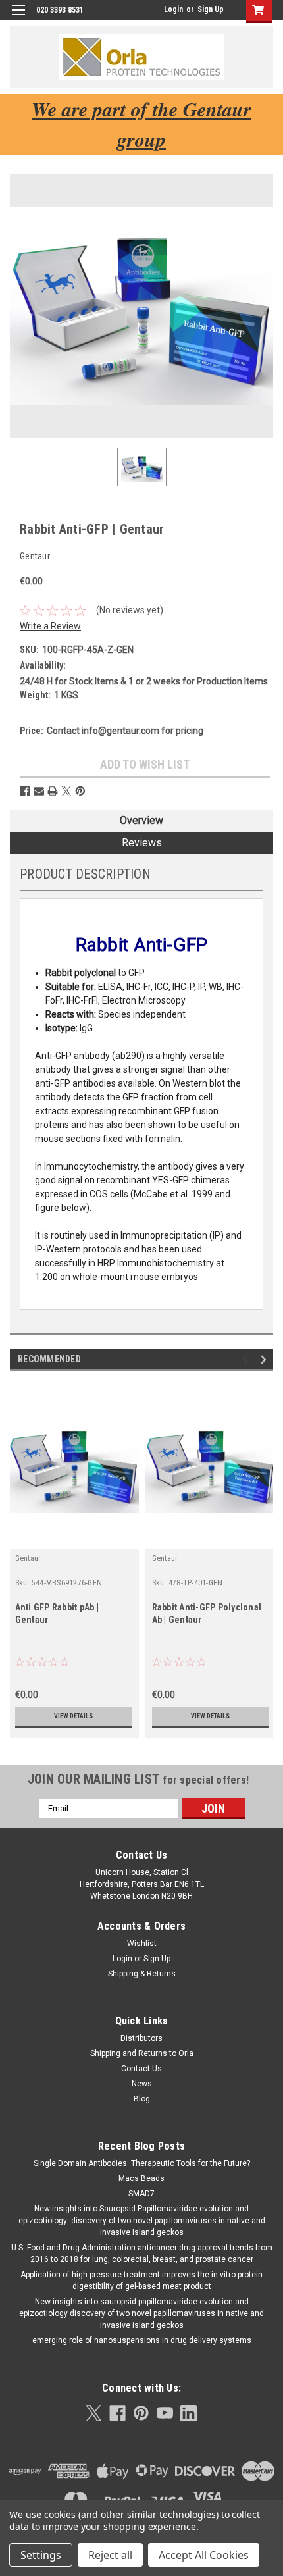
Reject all (110, 2555)
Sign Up (211, 9)
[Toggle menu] (18, 18)
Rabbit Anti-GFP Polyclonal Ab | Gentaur (207, 1613)
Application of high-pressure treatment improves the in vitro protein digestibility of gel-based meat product (141, 2280)
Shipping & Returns (142, 1974)
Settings (41, 2555)
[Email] (39, 791)
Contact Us (141, 2069)
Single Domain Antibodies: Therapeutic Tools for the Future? (142, 2163)
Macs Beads (141, 2178)
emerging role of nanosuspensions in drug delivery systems (142, 2340)
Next (266, 1359)
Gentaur (28, 1558)
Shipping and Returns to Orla (142, 2053)
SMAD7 (141, 2194)
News (142, 2084)
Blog (142, 2099)
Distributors (141, 2038)
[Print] (53, 791)
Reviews (142, 843)
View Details (73, 1716)
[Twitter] (66, 791)
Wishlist (142, 1944)
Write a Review (50, 626)
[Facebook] (25, 791)
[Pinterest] (80, 791)
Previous (247, 1359)
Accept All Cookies (204, 2555)
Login (173, 9)
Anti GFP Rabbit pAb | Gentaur (57, 1613)
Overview (141, 820)
